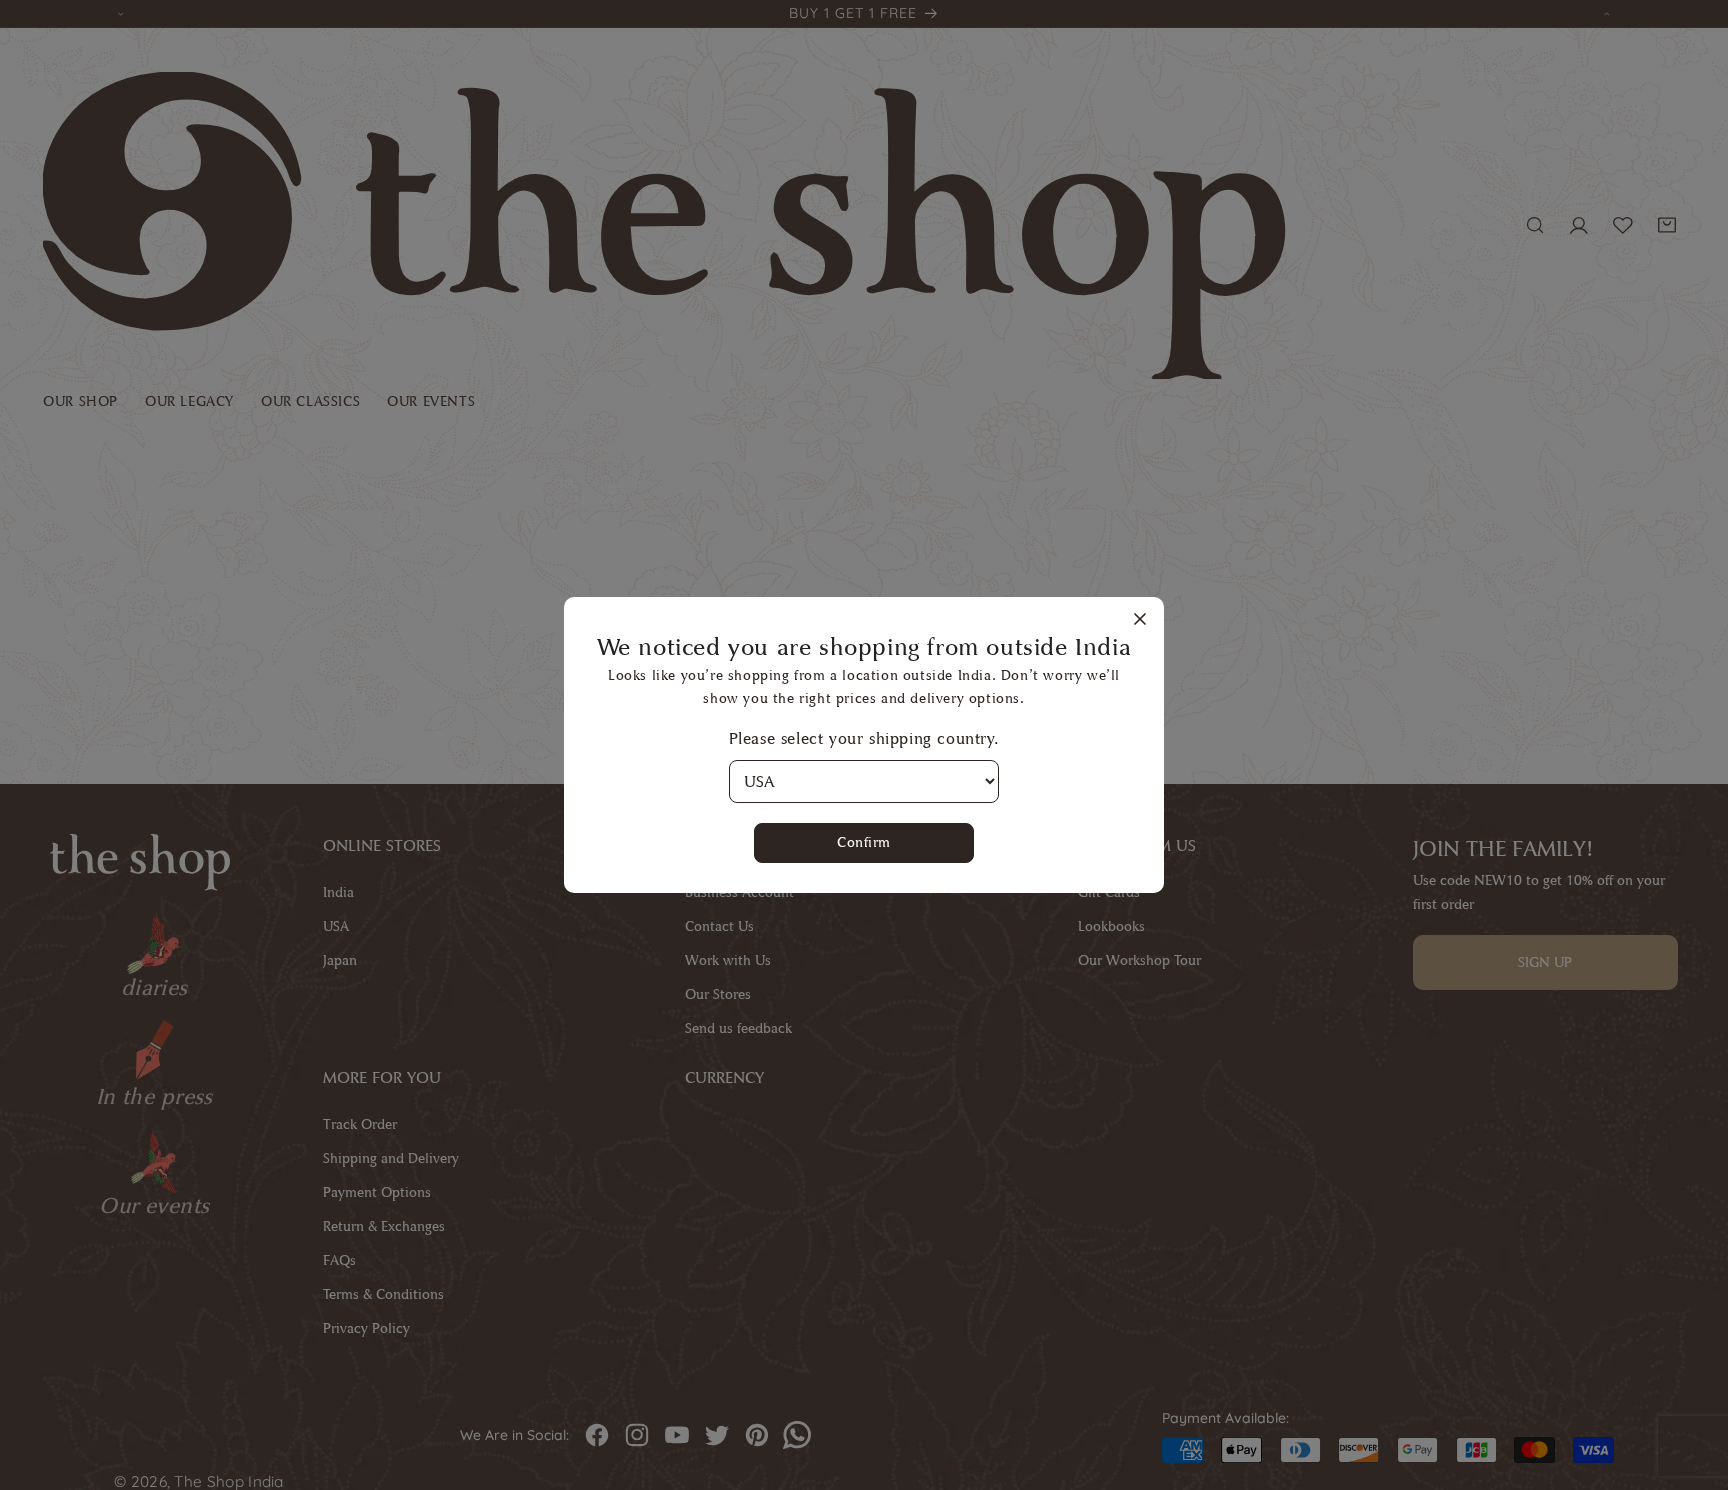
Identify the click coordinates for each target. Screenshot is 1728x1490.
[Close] (1140, 620)
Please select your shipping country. (864, 738)
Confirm (864, 842)
